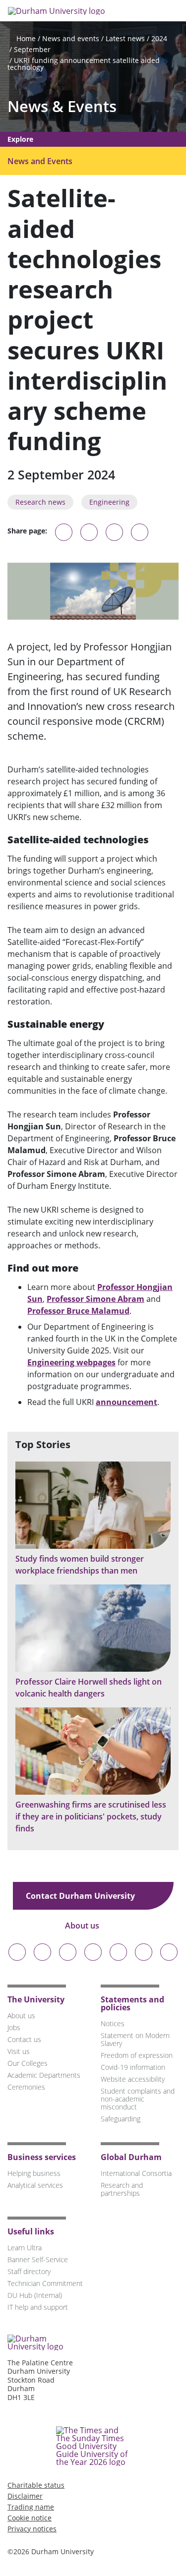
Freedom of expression (137, 2055)
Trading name (31, 2507)
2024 (159, 38)
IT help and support (38, 2307)
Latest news (125, 38)
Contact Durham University (81, 1896)
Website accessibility (133, 2079)
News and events (71, 38)
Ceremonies (26, 2087)
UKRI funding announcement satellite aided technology (84, 64)
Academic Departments (44, 2075)
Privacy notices (32, 2529)
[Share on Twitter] (89, 532)
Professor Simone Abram (95, 1299)
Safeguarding (121, 2119)
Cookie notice (30, 2518)
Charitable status (36, 2485)
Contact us (24, 2039)
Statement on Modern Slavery (135, 2039)
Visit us (19, 2051)
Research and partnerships (122, 2189)
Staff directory (29, 2271)
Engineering (109, 502)
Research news (40, 502)
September (32, 49)
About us (83, 1926)
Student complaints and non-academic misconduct (138, 2099)
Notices (113, 2023)
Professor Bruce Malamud (78, 1311)
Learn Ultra (25, 2248)
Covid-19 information (133, 2067)
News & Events (62, 106)
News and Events (40, 161)
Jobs (14, 2027)
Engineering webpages (71, 1362)
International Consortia (136, 2173)
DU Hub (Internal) (35, 2295)
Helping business (34, 2173)
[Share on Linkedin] (140, 532)
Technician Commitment (45, 2283)
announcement (126, 1402)
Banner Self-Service (38, 2259)
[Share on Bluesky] (64, 537)
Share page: (27, 531)
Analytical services (35, 2185)
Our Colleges (28, 2063)
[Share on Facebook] (114, 532)
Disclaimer (25, 2496)
